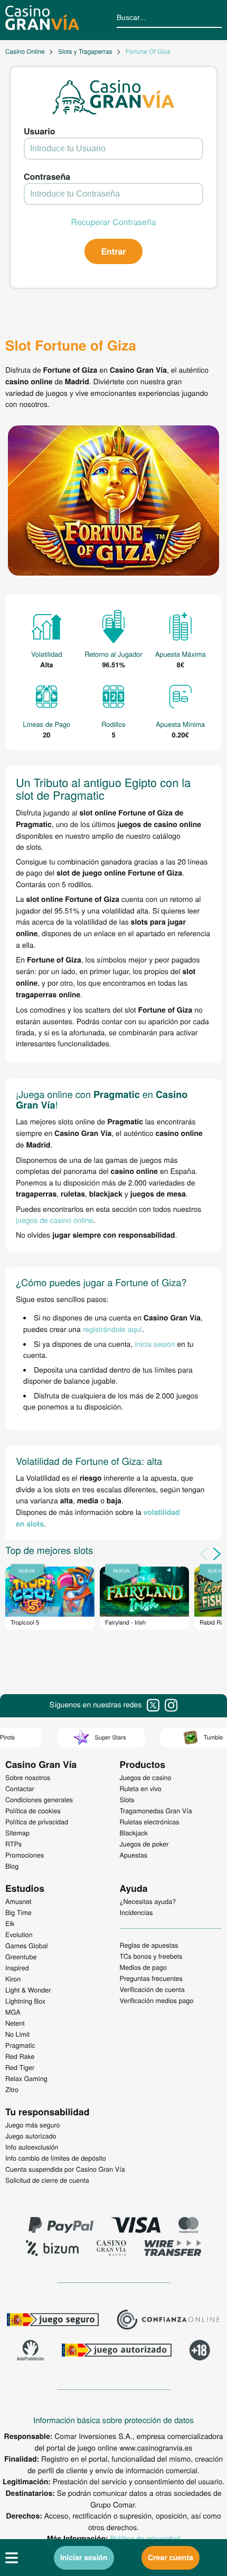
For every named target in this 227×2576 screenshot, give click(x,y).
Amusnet (18, 1901)
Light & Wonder (28, 1990)
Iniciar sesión (84, 2558)
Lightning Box (25, 2001)
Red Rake (20, 2056)
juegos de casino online (54, 1220)
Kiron (13, 1979)
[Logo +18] (200, 2351)
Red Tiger (20, 2067)
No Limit (17, 2034)
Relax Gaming (26, 2078)
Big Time (18, 1912)
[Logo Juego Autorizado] (117, 2351)
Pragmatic (20, 2045)
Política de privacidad (145, 2538)
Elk (10, 1923)
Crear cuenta (171, 2558)
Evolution (19, 1935)
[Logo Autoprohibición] (31, 2351)
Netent (15, 2023)
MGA (13, 2012)
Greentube (21, 1957)
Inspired (17, 1968)
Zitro (12, 2089)
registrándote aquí (112, 1329)
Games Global (27, 1946)
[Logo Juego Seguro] (53, 2321)
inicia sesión (155, 1344)
